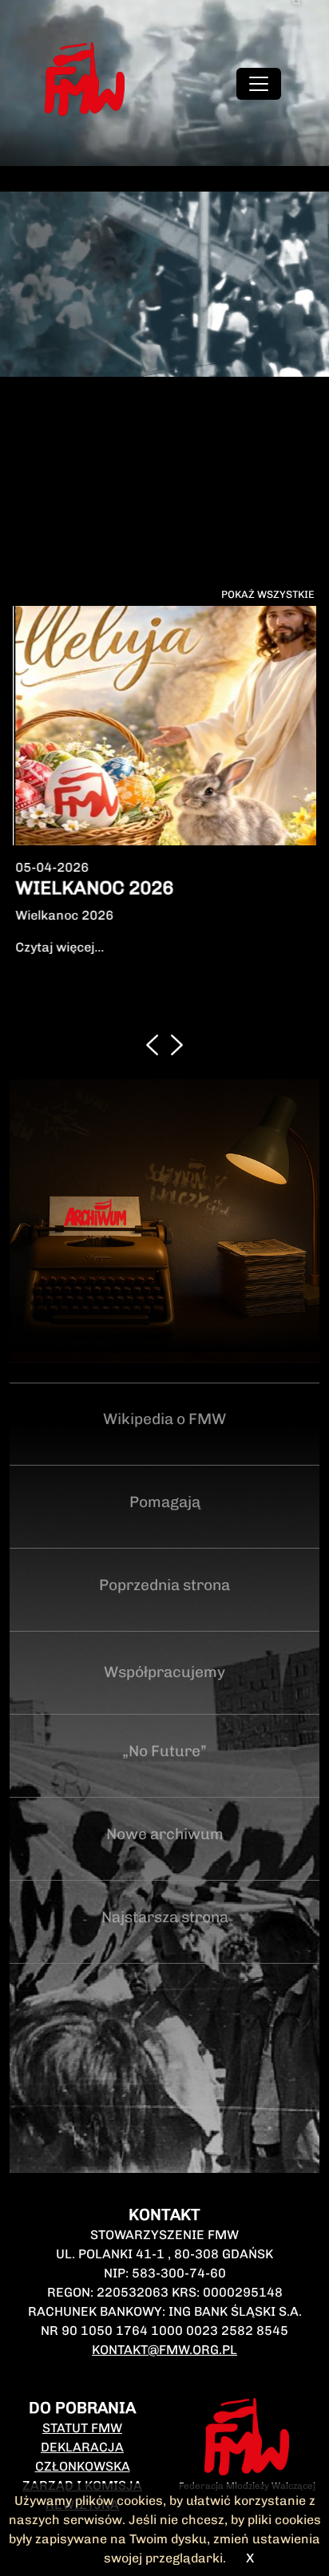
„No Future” (164, 1690)
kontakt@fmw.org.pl (164, 2289)
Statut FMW (82, 2367)
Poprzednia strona (164, 1524)
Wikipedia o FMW (164, 1358)
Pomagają (165, 1441)
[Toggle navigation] (259, 84)
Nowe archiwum (165, 1773)
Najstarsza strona (165, 1856)
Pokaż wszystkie (268, 594)
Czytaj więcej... (58, 947)
